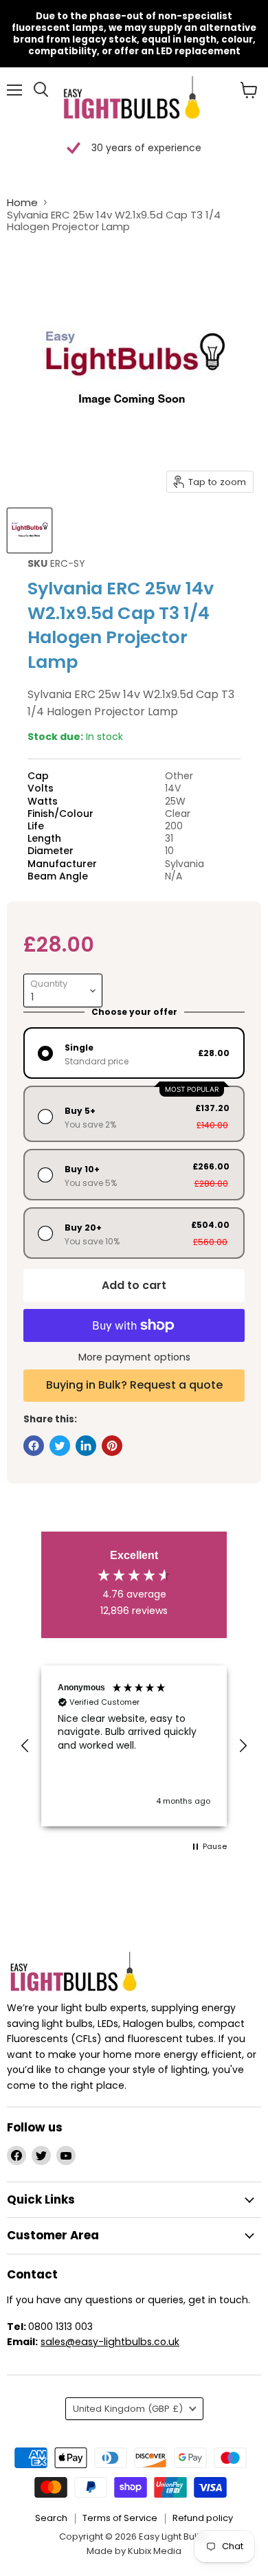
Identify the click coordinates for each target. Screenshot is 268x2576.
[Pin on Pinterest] (112, 1446)
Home (22, 202)
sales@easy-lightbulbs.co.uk (110, 2342)
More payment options (134, 1357)
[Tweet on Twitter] (60, 1446)
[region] (134, 1746)
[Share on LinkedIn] (86, 1446)
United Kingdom (128, 2409)
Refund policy (203, 2518)
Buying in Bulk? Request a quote (134, 1385)
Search (51, 2518)
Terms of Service (120, 2518)
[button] (25, 1746)
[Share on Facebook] (34, 1446)
